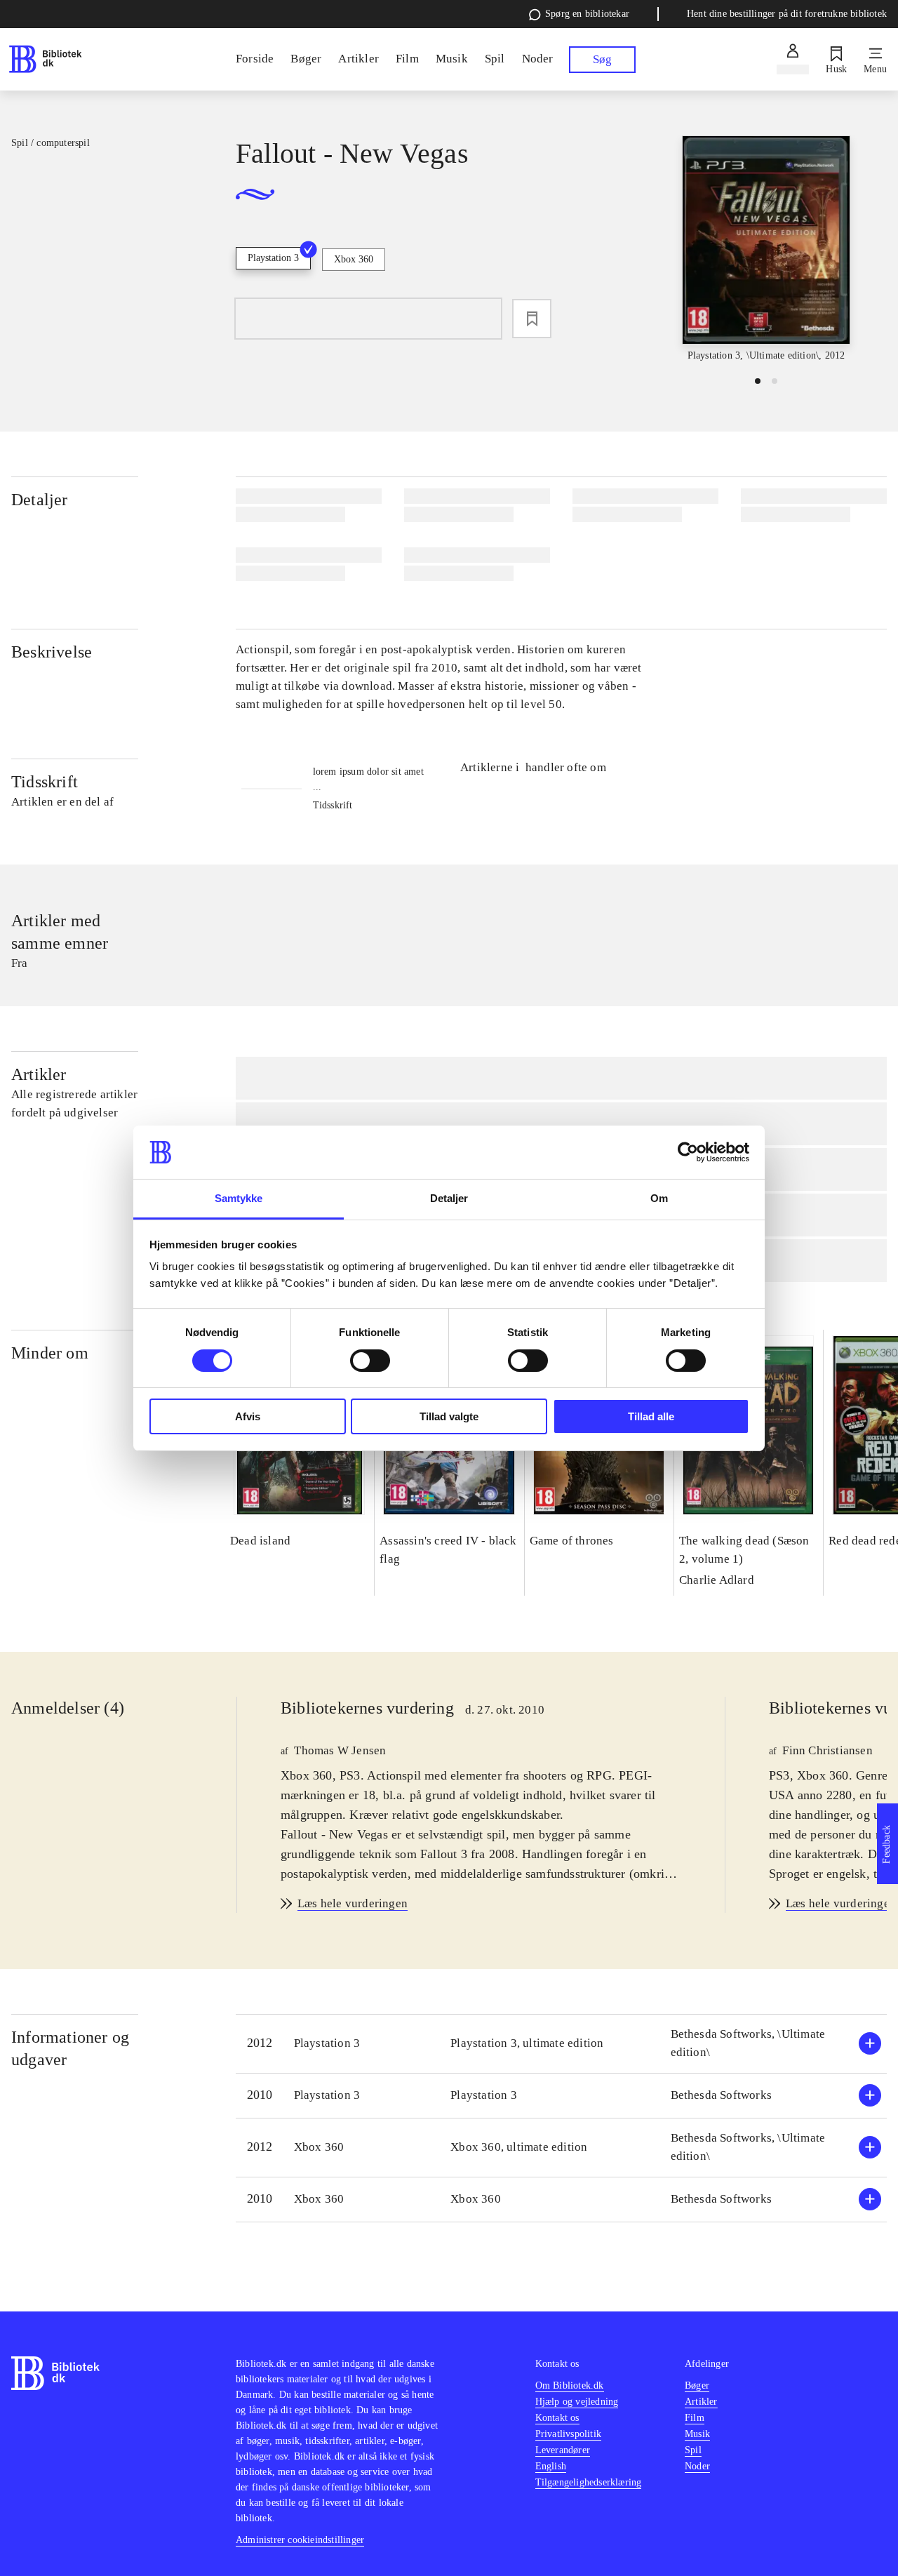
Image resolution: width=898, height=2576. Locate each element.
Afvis (248, 1416)
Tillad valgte (449, 1416)
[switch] (370, 1361)
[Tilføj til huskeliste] (532, 319)
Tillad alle (651, 1416)
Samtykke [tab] (239, 1198)
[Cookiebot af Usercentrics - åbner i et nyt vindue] (688, 1152)
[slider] (766, 250)
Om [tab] (659, 1198)
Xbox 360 (354, 259)
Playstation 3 (273, 258)
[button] (561, 2044)
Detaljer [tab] (449, 1198)
